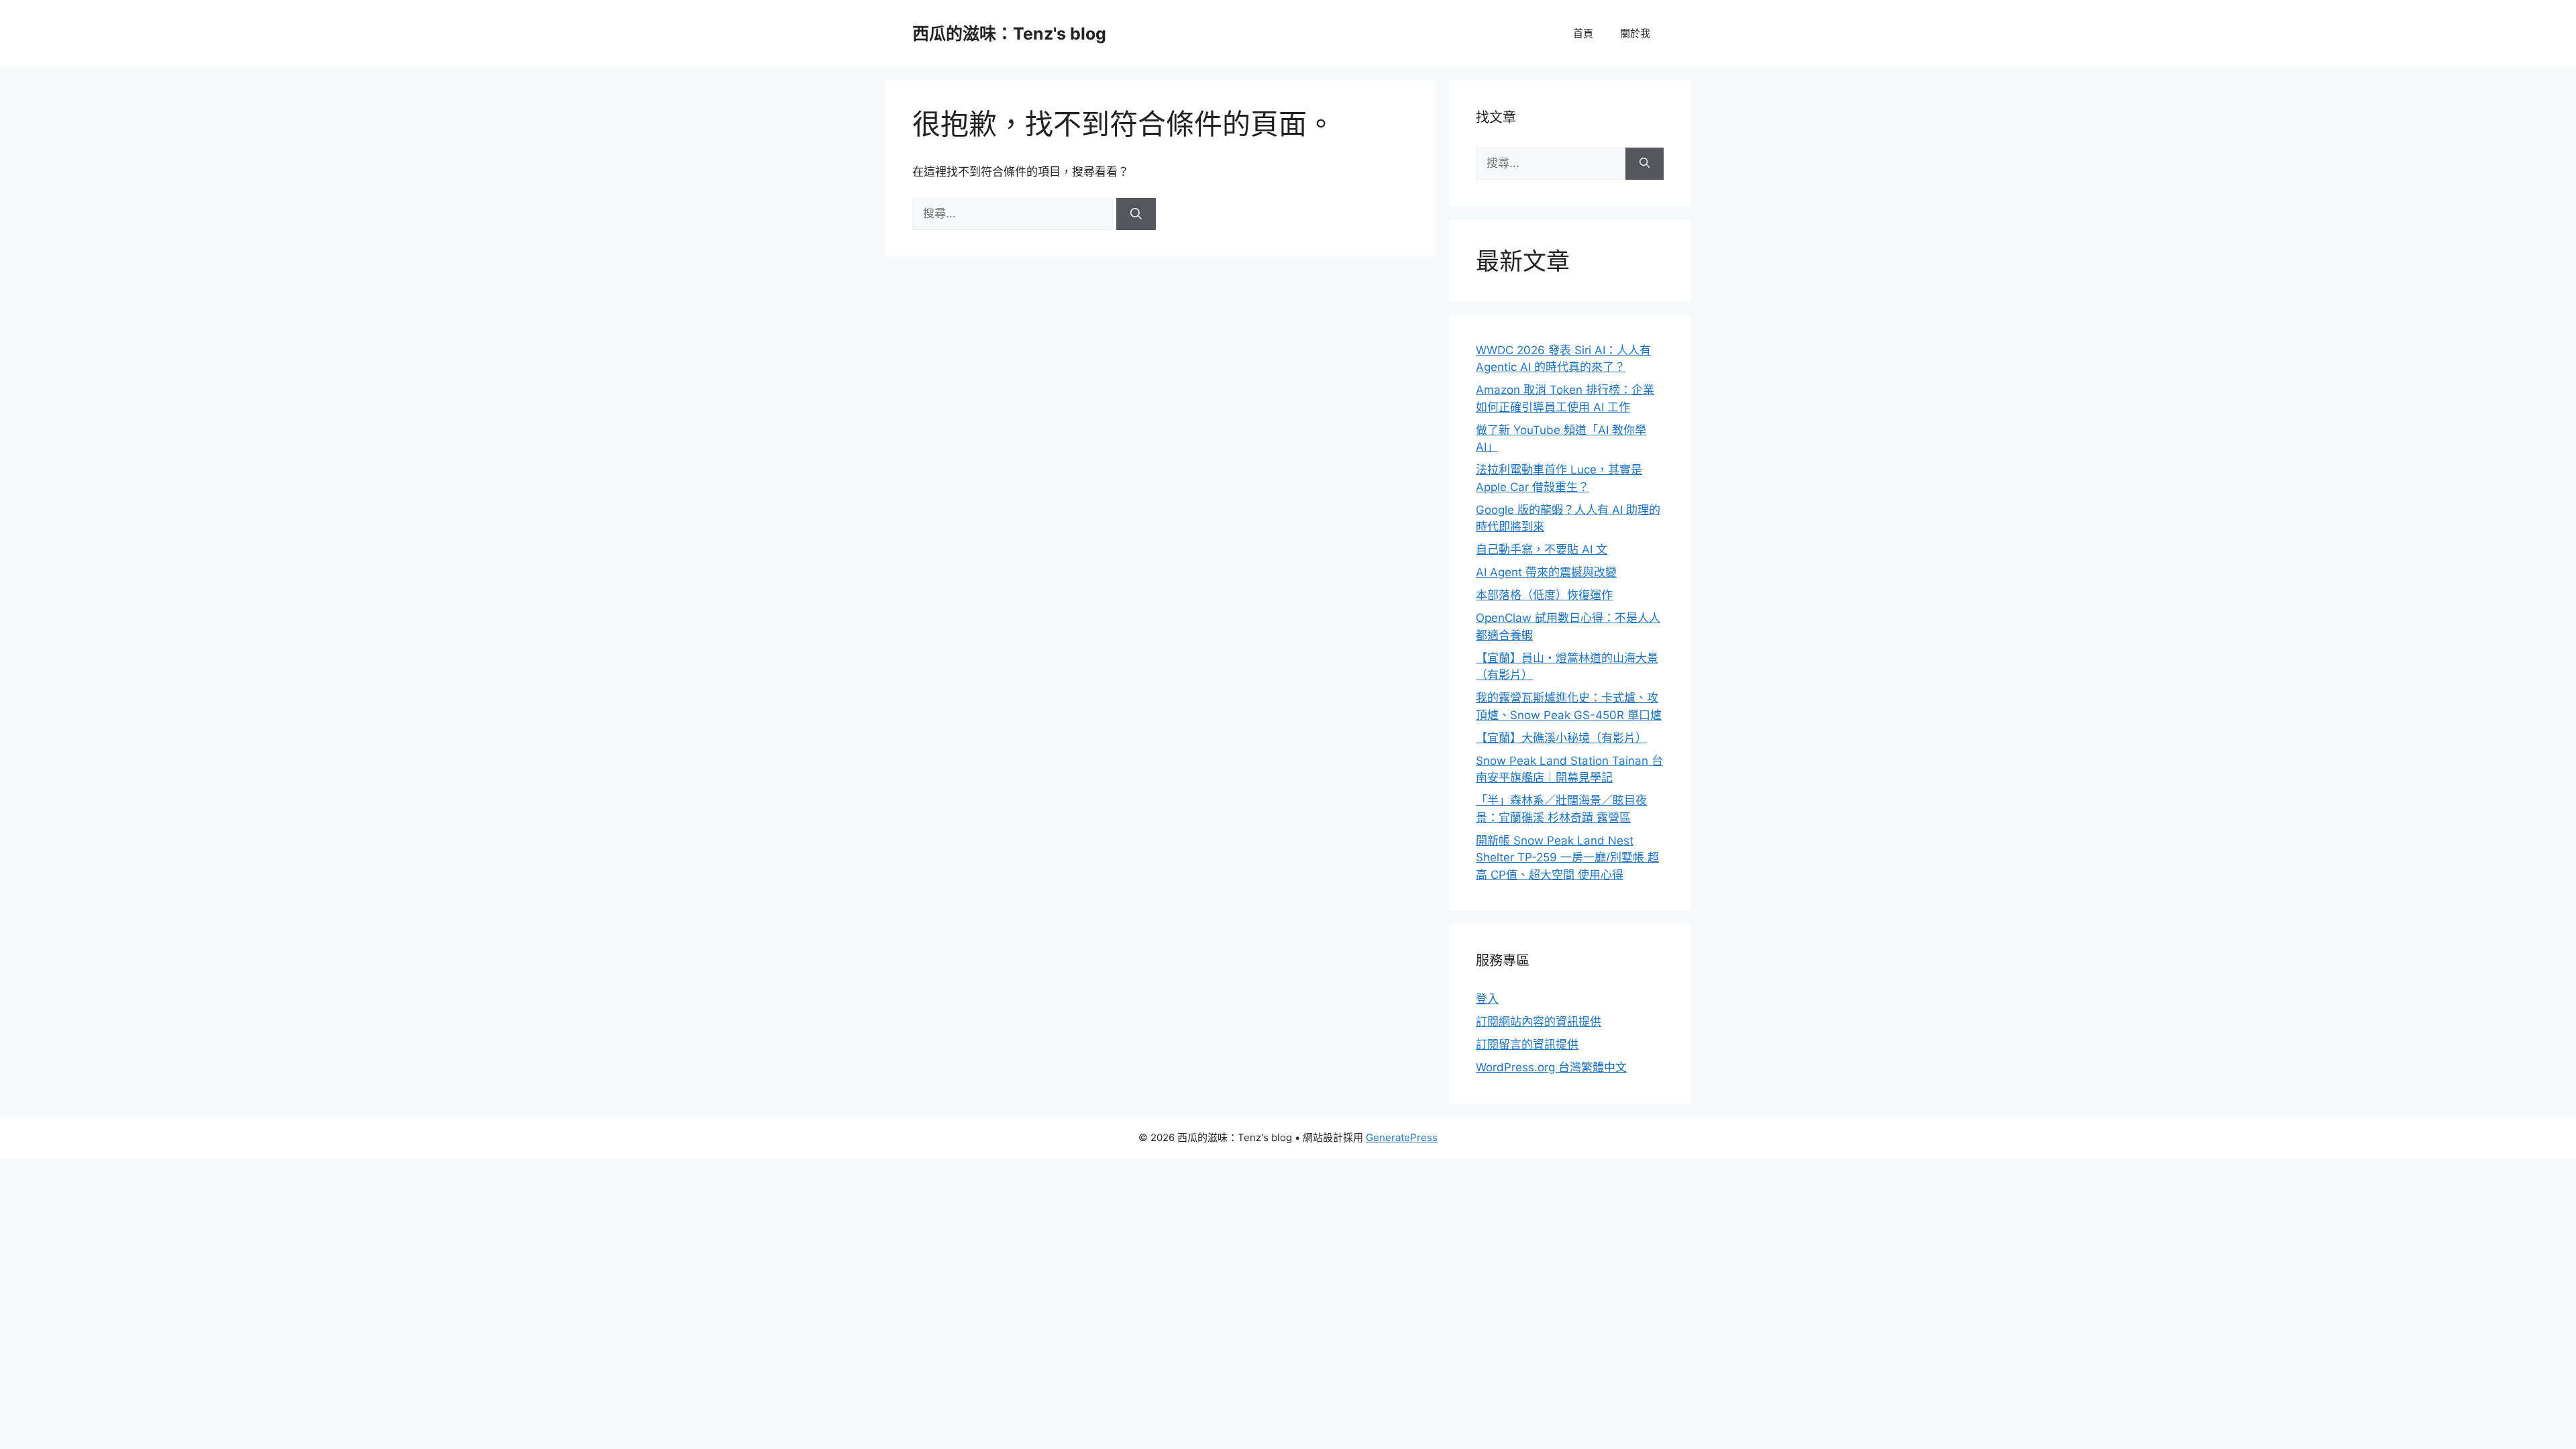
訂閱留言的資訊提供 (1527, 1044)
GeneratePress (1402, 1137)
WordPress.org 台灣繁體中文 (1551, 1067)
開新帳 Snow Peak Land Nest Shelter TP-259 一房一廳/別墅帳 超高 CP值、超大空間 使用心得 (1567, 858)
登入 (1487, 999)
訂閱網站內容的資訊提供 (1539, 1022)
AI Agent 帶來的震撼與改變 (1546, 572)
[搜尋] (1136, 214)
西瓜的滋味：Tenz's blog (1009, 34)
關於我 (1635, 33)
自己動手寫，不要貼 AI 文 (1542, 549)
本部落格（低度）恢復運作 (1544, 595)
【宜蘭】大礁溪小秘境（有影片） (1561, 738)
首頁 (1583, 33)
